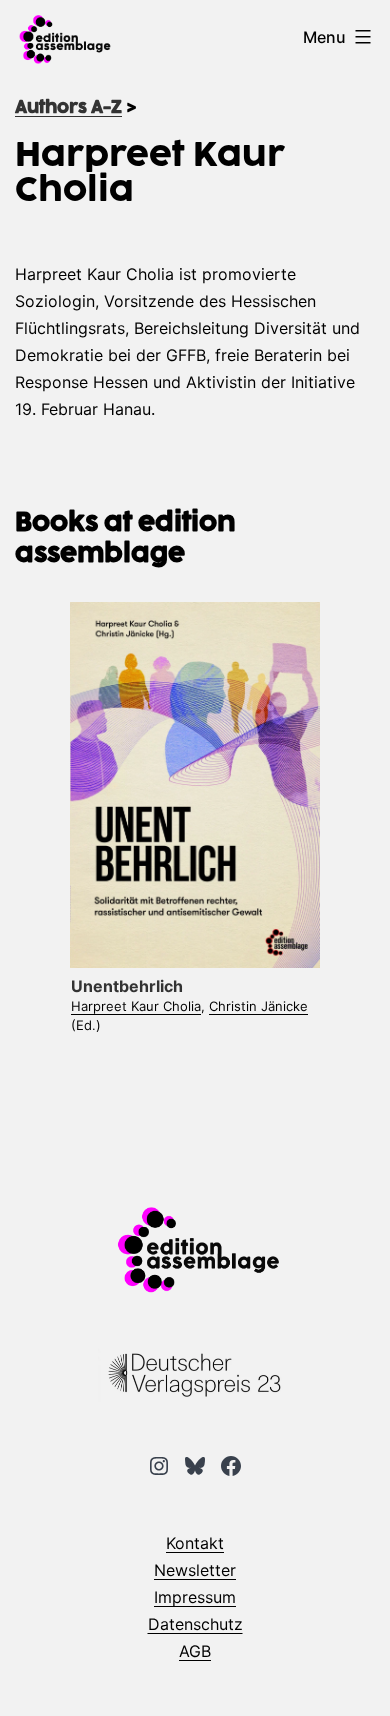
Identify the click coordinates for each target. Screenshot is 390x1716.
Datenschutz (195, 1624)
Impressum (195, 1597)
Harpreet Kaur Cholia (136, 1006)
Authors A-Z (68, 108)
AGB (195, 1651)
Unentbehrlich (127, 986)
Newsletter (195, 1570)
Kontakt (195, 1543)
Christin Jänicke (258, 1006)
